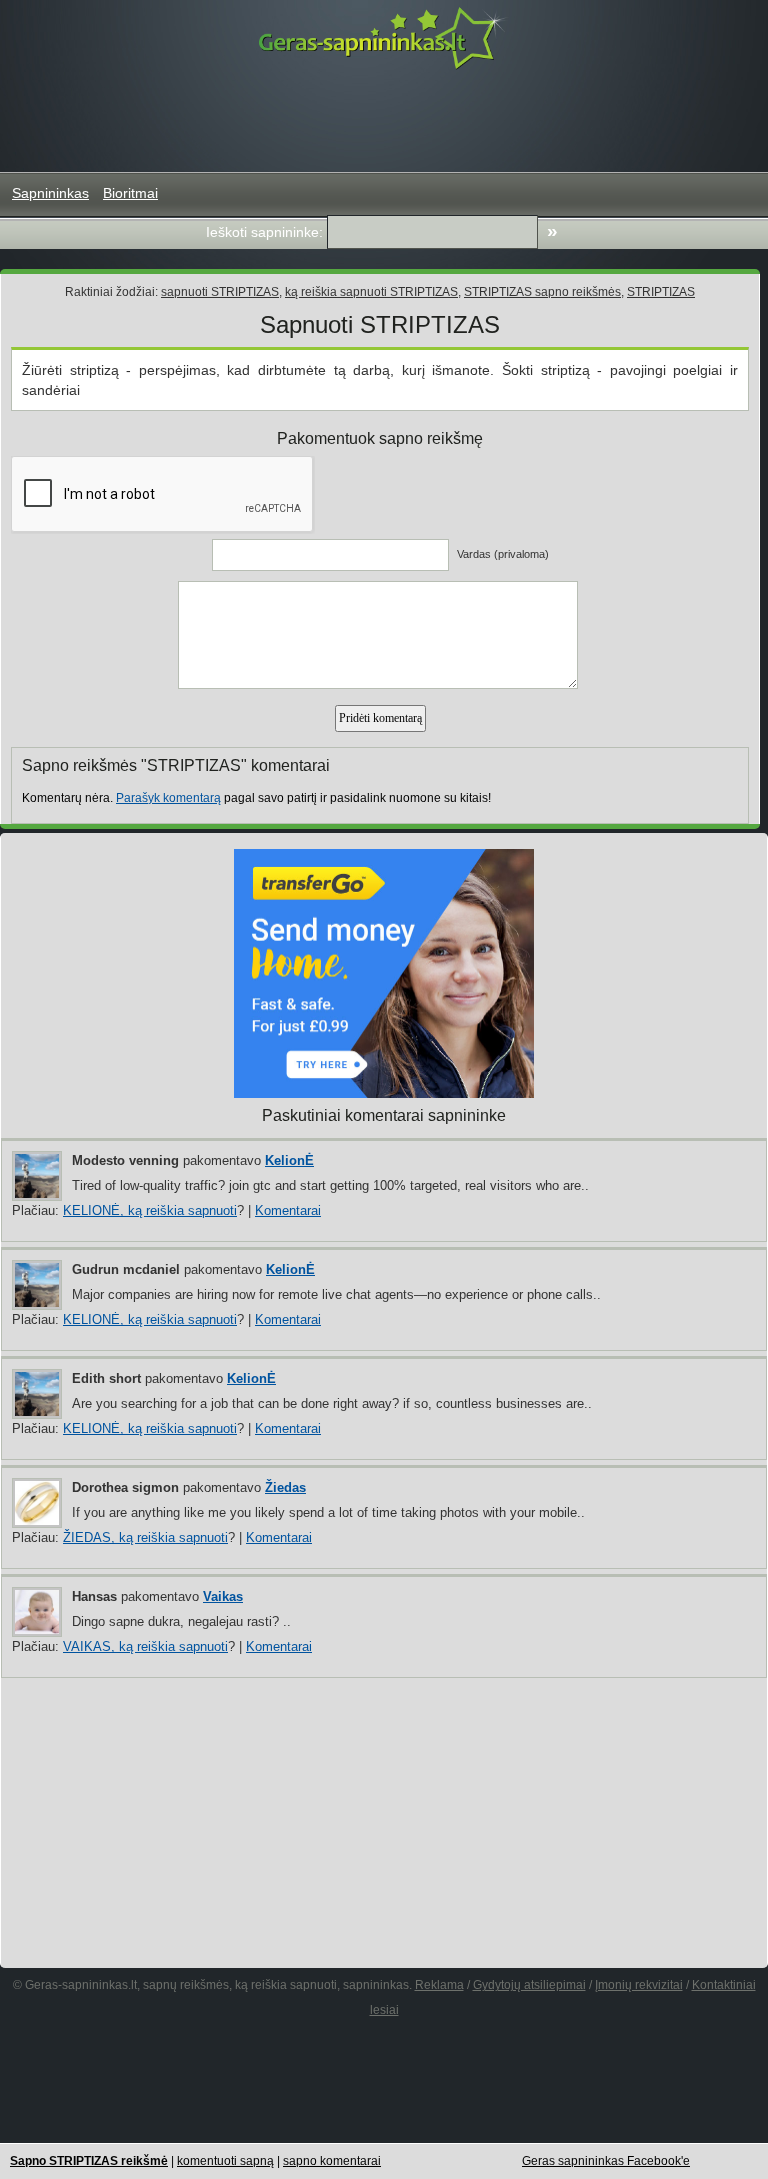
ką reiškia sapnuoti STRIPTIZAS (371, 292)
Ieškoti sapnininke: (264, 232)
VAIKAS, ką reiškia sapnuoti (145, 1646)
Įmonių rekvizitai (639, 1985)
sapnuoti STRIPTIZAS (220, 292)
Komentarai (288, 1210)
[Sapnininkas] (384, 37)
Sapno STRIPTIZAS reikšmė (89, 2161)
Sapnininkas (50, 193)
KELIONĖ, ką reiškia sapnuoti (150, 1210)
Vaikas (223, 1596)
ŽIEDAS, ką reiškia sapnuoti (145, 1537)
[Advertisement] (384, 121)
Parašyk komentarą (168, 798)
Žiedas (285, 1487)
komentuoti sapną (225, 2161)
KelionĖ (289, 1160)
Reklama (439, 1985)
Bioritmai (130, 193)
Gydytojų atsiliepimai (529, 1985)
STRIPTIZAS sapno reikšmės (542, 292)
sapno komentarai (332, 2161)
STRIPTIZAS (661, 292)
